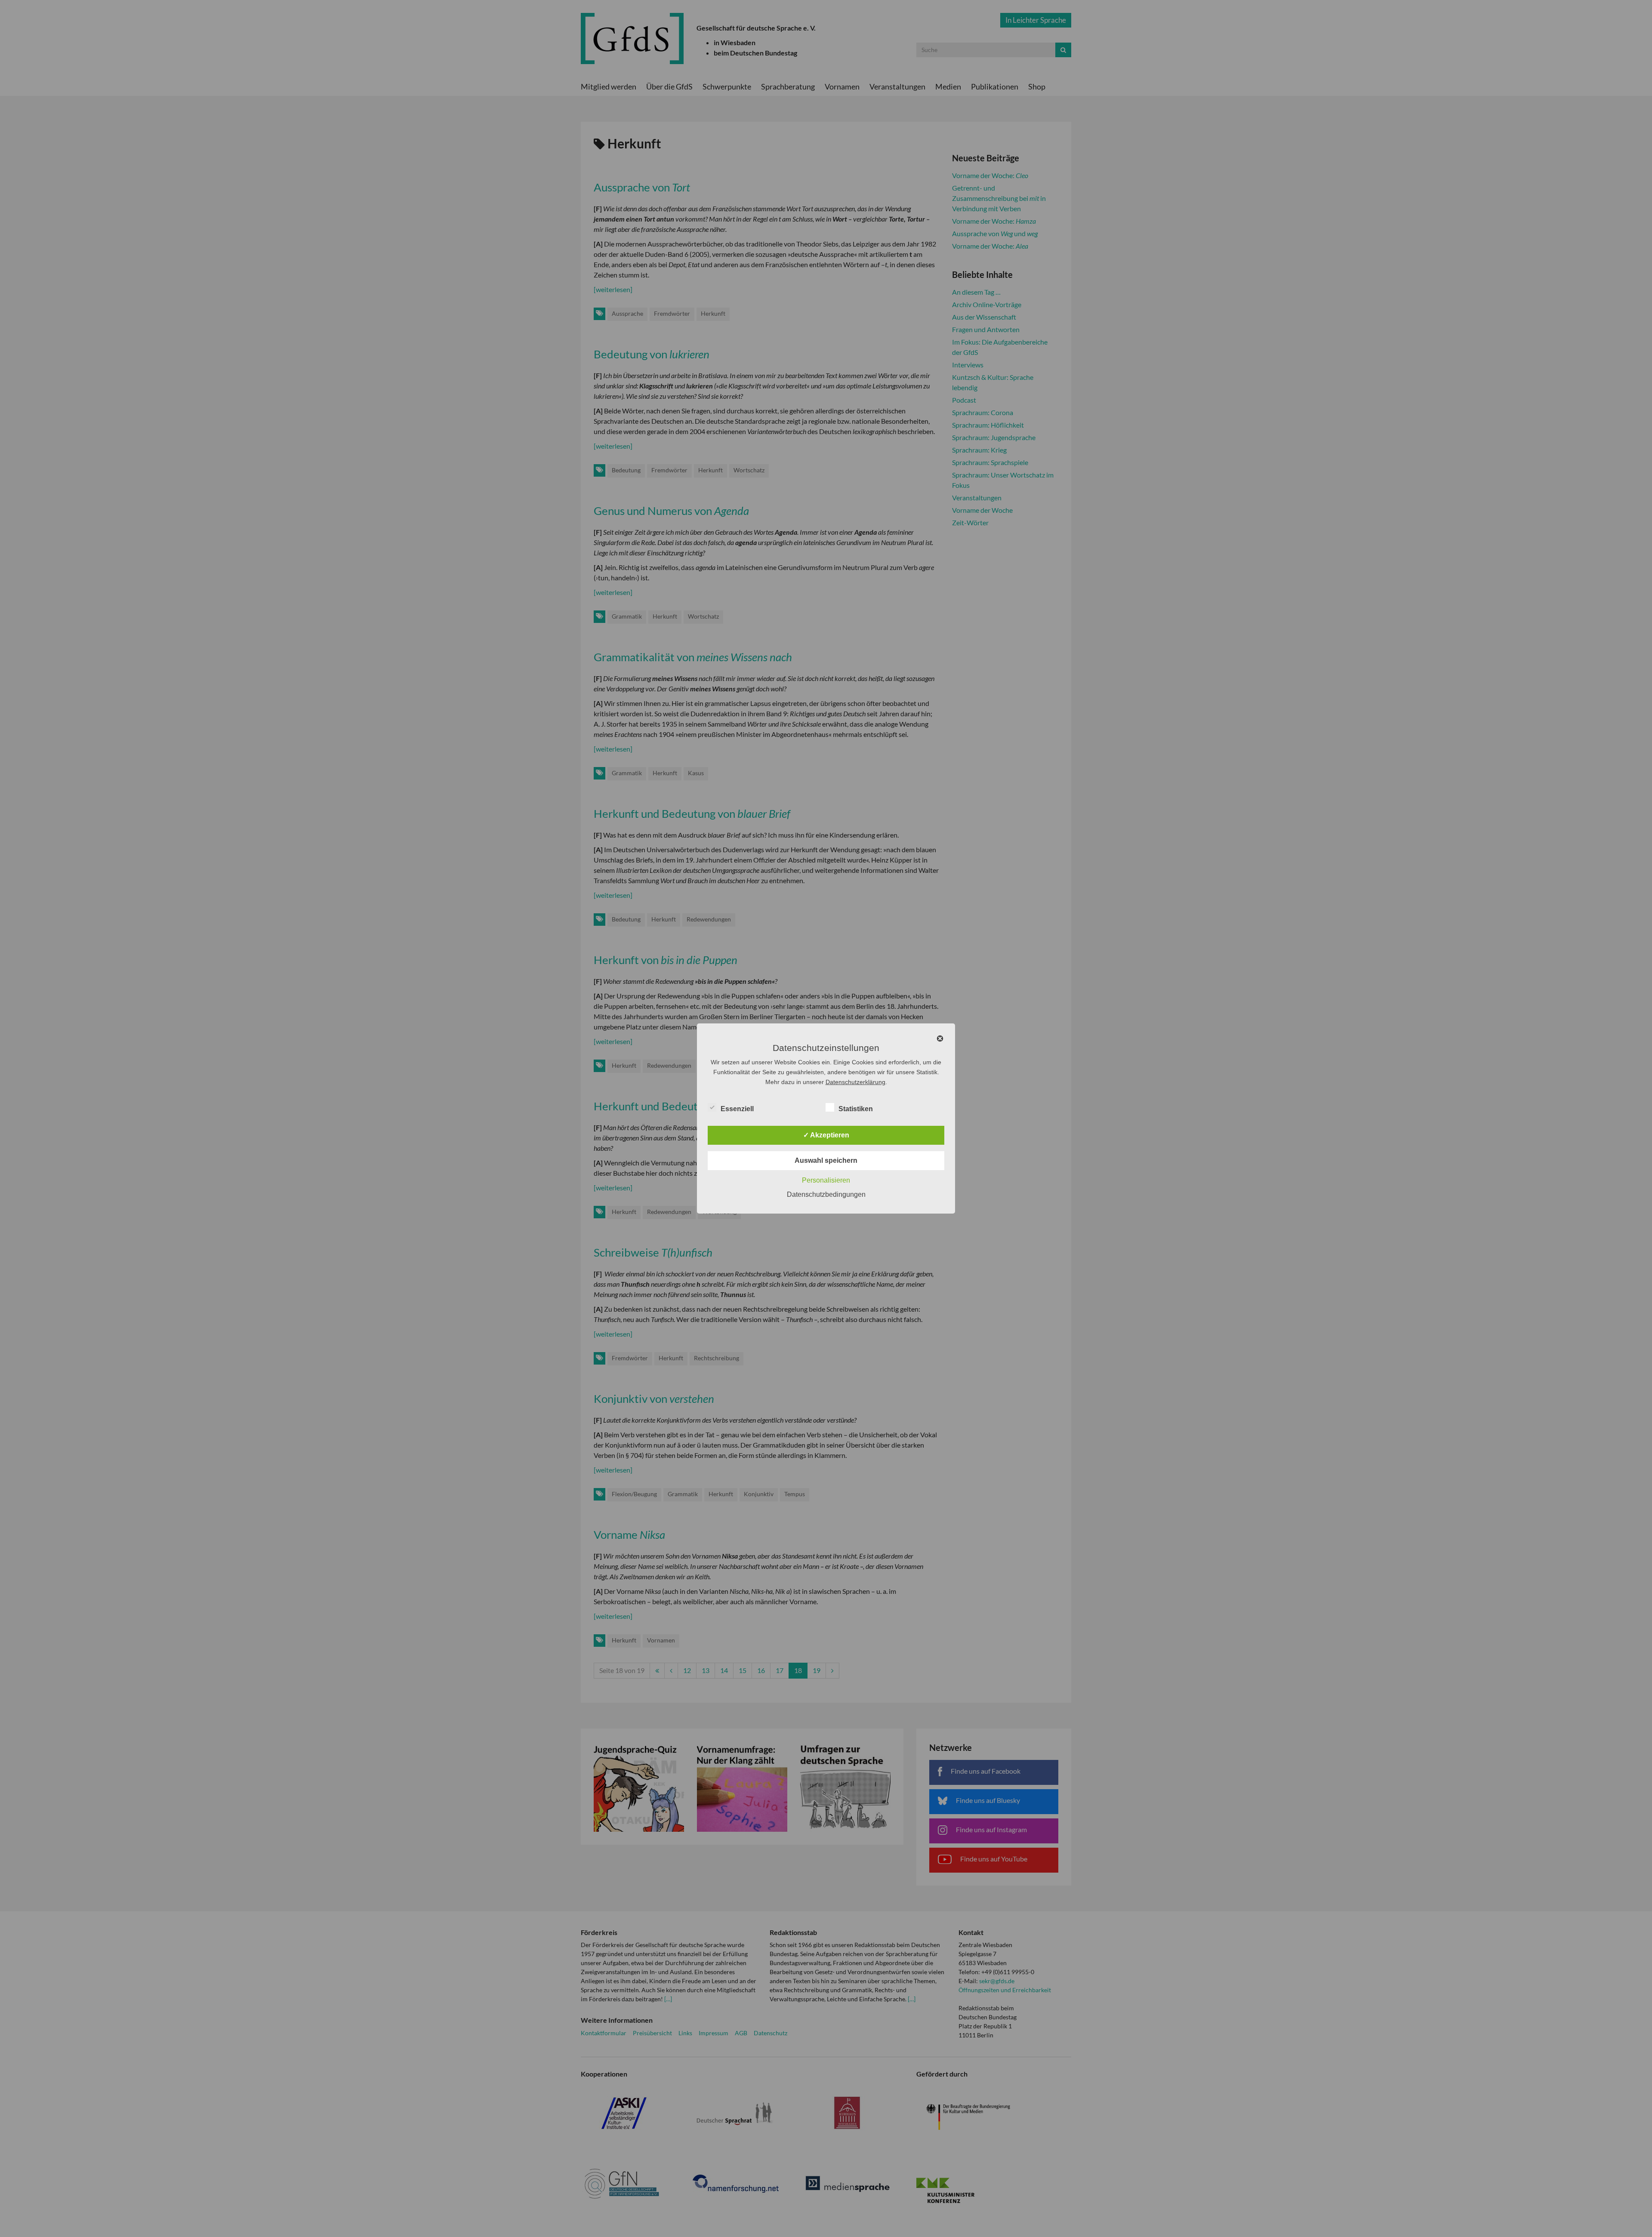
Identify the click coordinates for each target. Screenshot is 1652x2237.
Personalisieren (826, 1180)
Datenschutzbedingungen (826, 1194)
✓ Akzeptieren (826, 1135)
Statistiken (856, 1109)
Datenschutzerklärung (855, 1082)
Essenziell (737, 1109)
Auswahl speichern (826, 1160)
